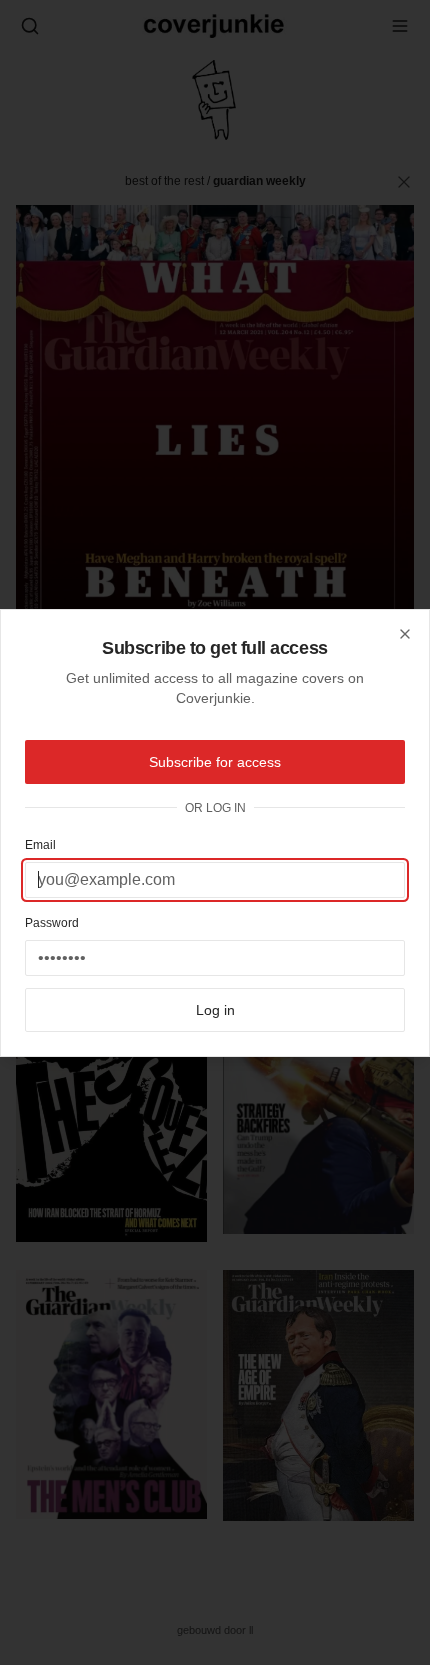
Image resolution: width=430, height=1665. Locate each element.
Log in (215, 1010)
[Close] (405, 634)
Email (40, 845)
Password (52, 923)
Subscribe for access (215, 762)
